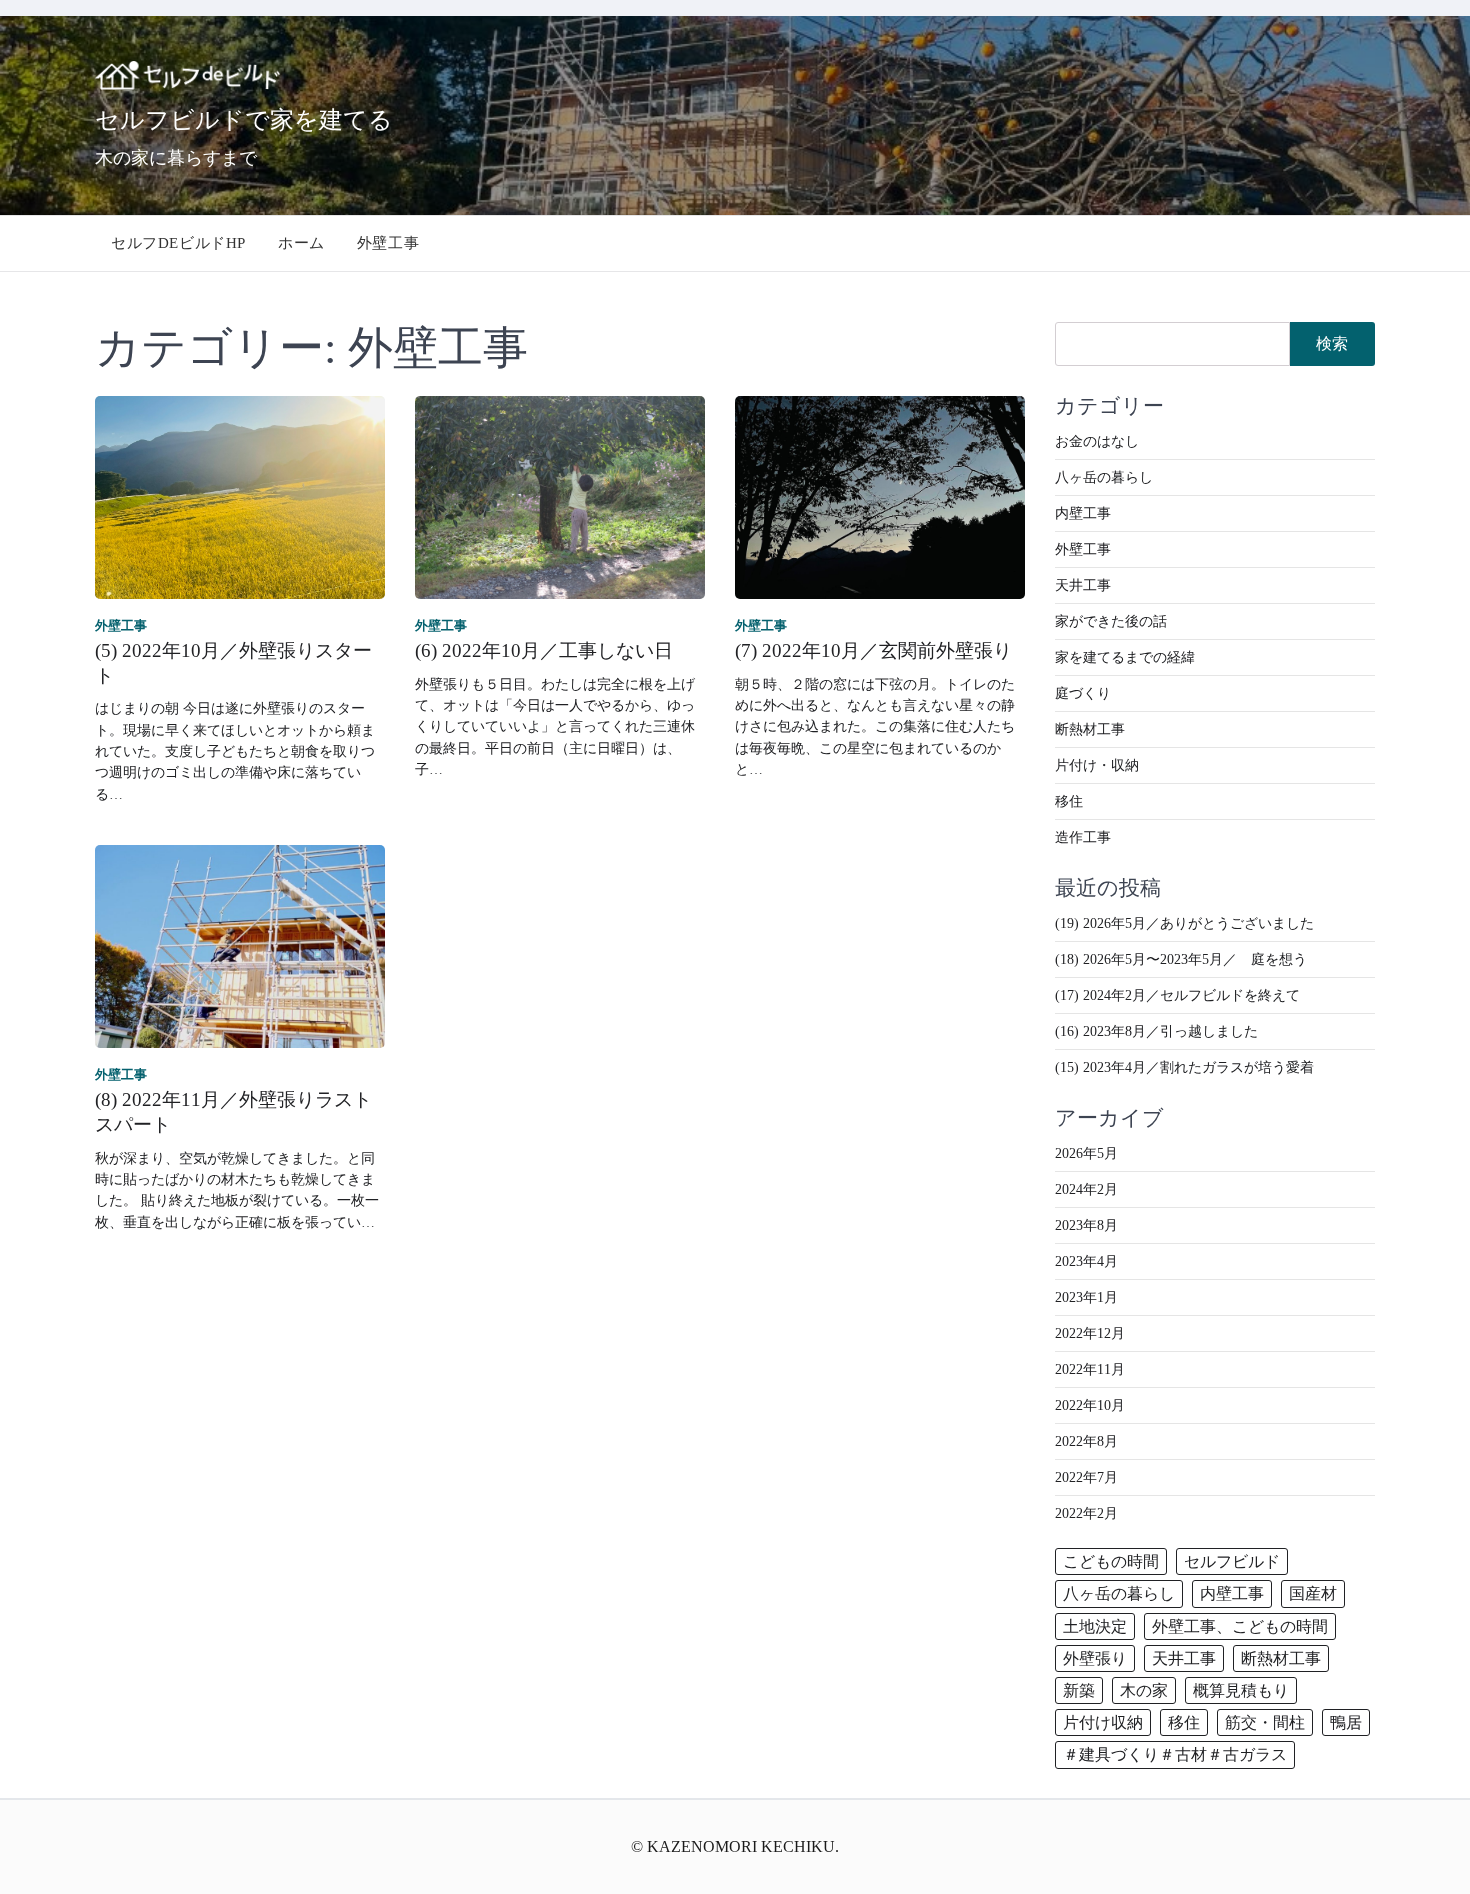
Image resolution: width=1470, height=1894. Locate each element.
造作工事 (1083, 837)
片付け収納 (1103, 1722)
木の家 (1144, 1690)
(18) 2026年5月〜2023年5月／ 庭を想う (1181, 959)
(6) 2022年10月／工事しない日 (544, 650)
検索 (1332, 343)
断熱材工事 (1090, 729)
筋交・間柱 (1265, 1722)
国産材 (1313, 1593)
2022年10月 (1090, 1405)
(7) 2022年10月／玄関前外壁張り (873, 650)
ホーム (301, 243)
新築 (1079, 1690)
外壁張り (1095, 1658)
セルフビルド (1232, 1561)
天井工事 (1083, 585)
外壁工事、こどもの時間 (1240, 1626)
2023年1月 (1086, 1297)
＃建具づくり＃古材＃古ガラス (1175, 1754)
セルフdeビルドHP (178, 243)
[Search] (1361, 243)
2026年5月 (1086, 1153)
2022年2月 (1086, 1513)
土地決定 (1095, 1626)
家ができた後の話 (1111, 621)
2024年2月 (1086, 1189)
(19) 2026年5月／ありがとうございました (1184, 923)
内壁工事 (1083, 513)
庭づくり (1083, 693)
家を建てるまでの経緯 (1125, 657)
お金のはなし (1097, 441)
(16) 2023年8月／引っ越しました (1156, 1031)
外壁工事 (388, 243)
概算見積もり (1241, 1690)
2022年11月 (1090, 1369)
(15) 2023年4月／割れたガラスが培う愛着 (1184, 1067)
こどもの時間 (1111, 1561)
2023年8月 (1086, 1225)
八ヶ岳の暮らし (1104, 477)
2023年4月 (1086, 1261)
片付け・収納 (1097, 765)
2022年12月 (1090, 1333)
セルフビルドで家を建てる (244, 119)
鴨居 (1346, 1722)
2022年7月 (1086, 1477)
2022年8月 (1086, 1441)
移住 (1069, 801)
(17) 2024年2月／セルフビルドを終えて (1177, 995)
